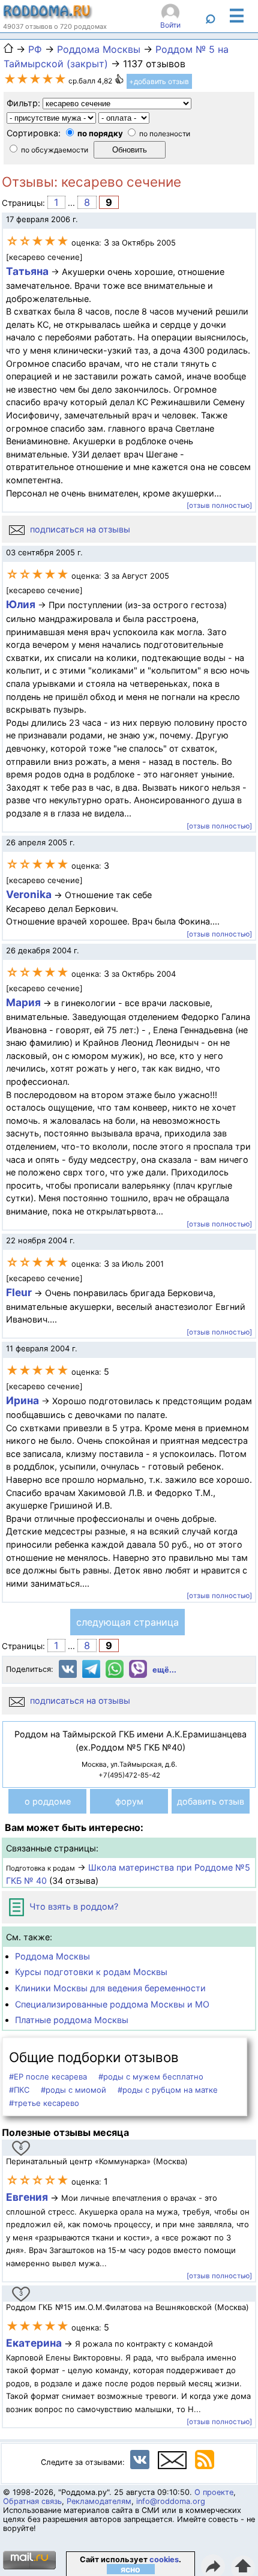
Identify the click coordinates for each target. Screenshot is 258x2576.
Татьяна (27, 271)
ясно (130, 2569)
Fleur (19, 1292)
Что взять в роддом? (73, 1906)
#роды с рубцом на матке (168, 2090)
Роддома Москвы (52, 1956)
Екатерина (34, 2343)
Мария (23, 1002)
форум (129, 1801)
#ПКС (19, 2090)
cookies (164, 2559)
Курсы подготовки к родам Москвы (91, 1972)
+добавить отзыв (159, 81)
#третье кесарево (44, 2103)
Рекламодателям (99, 2501)
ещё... (164, 1670)
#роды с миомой (73, 2090)
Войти (170, 25)
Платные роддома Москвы (72, 2020)
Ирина (22, 1400)
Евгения (27, 2197)
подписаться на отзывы (79, 529)
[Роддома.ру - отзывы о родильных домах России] (48, 16)
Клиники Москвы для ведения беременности (110, 1988)
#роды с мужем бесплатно (151, 2077)
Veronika (29, 894)
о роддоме (48, 1801)
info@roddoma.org (171, 2501)
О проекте (214, 2492)
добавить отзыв (211, 1801)
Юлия (21, 604)
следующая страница (127, 1622)
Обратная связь (32, 2501)
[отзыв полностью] (219, 505)
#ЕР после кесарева (48, 2077)
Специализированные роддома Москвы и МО (112, 2004)
